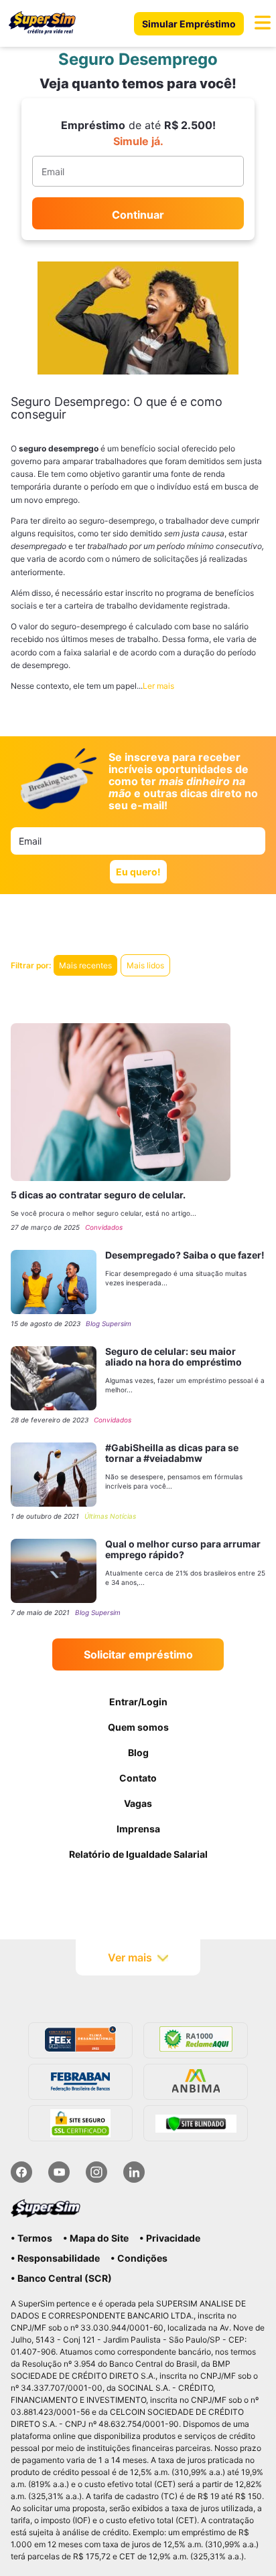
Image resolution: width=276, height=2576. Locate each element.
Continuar (138, 215)
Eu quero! (138, 872)
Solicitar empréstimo (138, 1654)
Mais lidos (145, 965)
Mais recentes (85, 965)
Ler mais (158, 686)
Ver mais (130, 1957)
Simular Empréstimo (189, 24)
